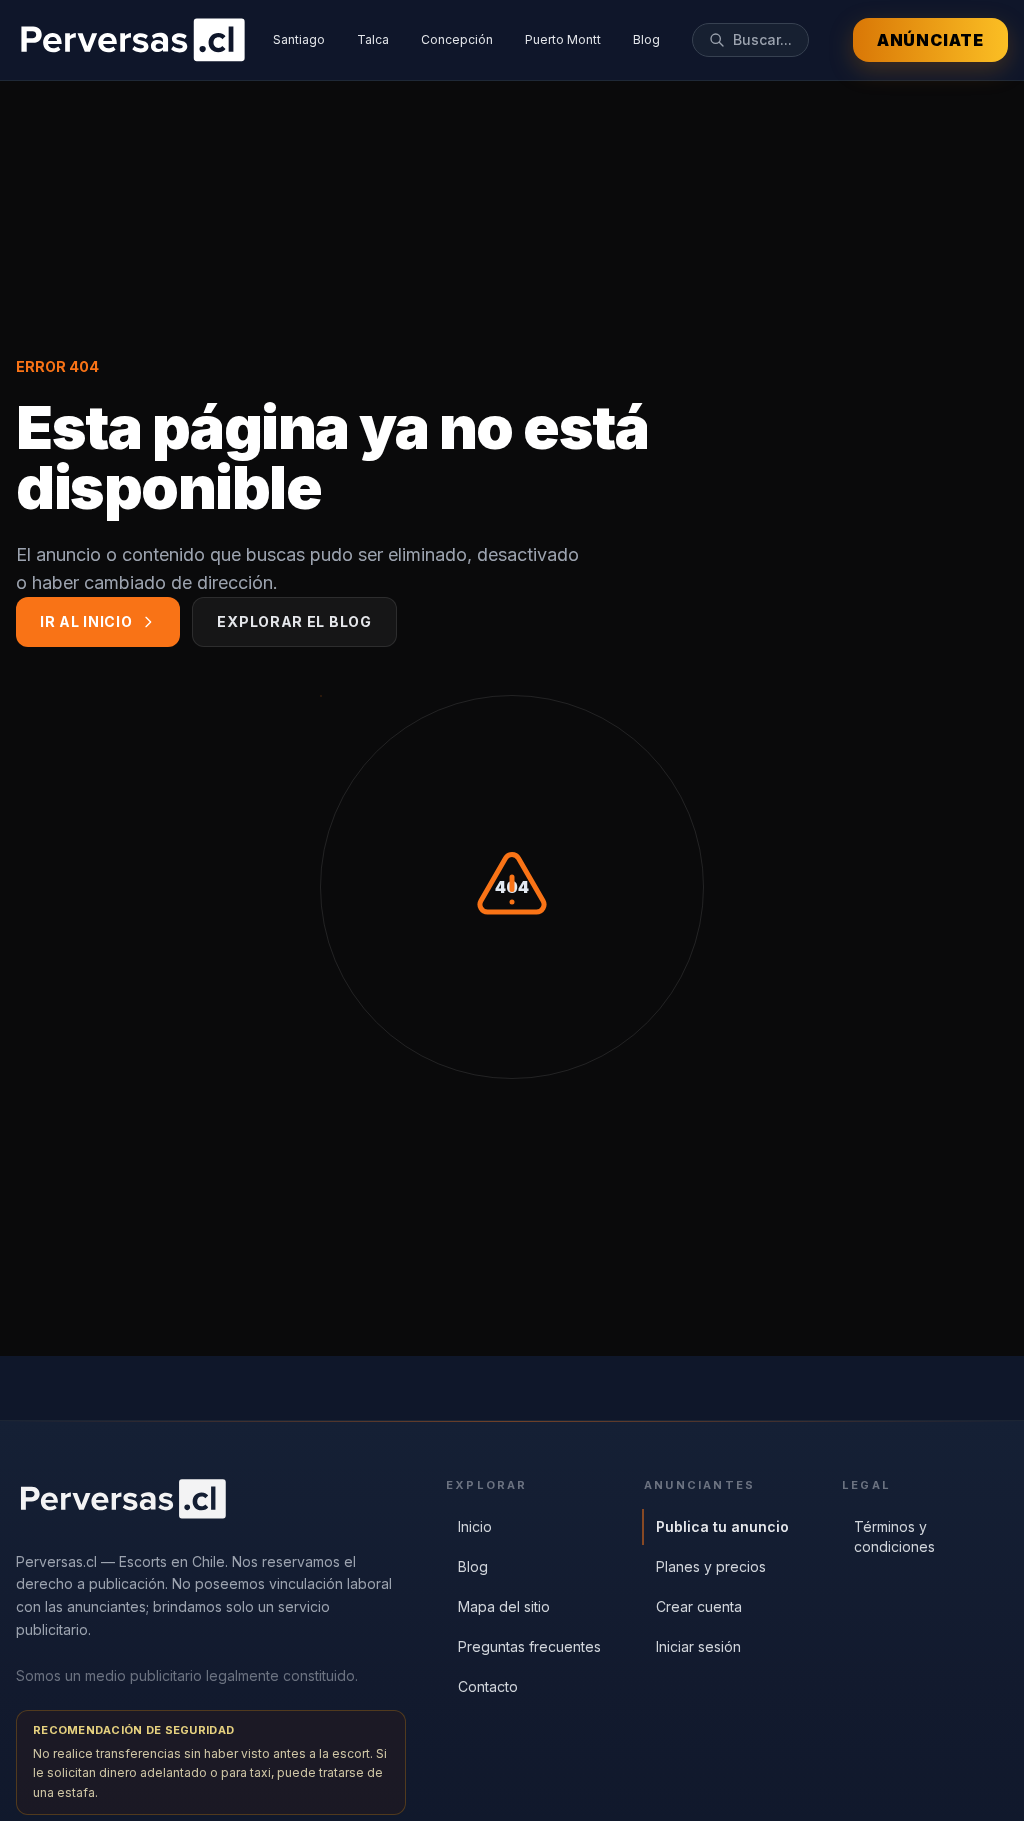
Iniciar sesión (698, 1646)
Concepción (457, 39)
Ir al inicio (86, 621)
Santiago (299, 39)
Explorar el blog (294, 621)
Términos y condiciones (894, 1536)
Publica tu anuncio (722, 1526)
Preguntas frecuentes (529, 1646)
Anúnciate (930, 40)
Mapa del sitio (504, 1606)
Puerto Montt (563, 39)
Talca (373, 39)
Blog (646, 39)
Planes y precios (711, 1566)
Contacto (488, 1686)
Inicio (475, 1526)
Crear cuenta (699, 1606)
